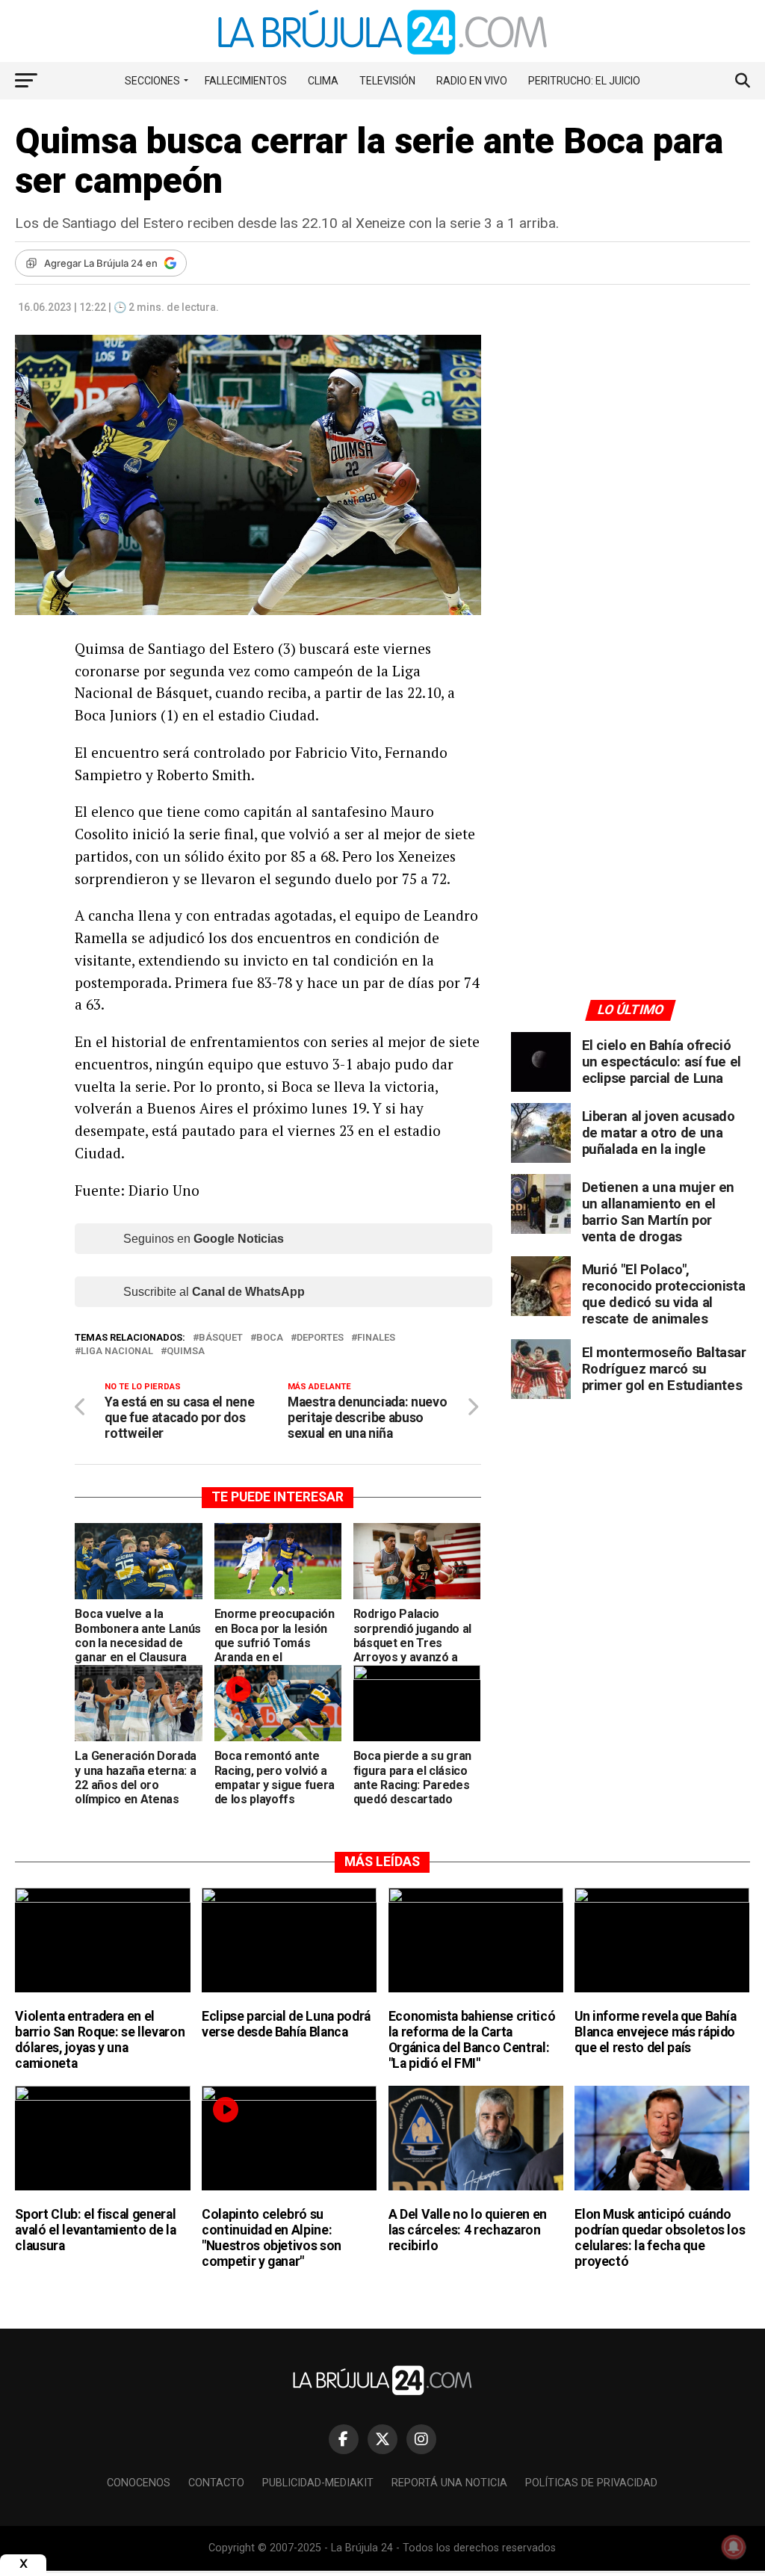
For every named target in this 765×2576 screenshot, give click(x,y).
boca (270, 1338)
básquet (221, 1338)
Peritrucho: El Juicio (584, 81)
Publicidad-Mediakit (318, 2483)
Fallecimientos (246, 81)
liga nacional (117, 1352)
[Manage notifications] (734, 2547)
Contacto (216, 2483)
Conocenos (139, 2483)
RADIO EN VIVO (472, 81)
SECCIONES (152, 81)
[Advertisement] (631, 473)
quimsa (186, 1352)
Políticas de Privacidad (591, 2483)
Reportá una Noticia (449, 2483)
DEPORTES (320, 1338)
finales (376, 1338)
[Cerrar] (23, 2564)
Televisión (387, 81)
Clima (323, 81)
